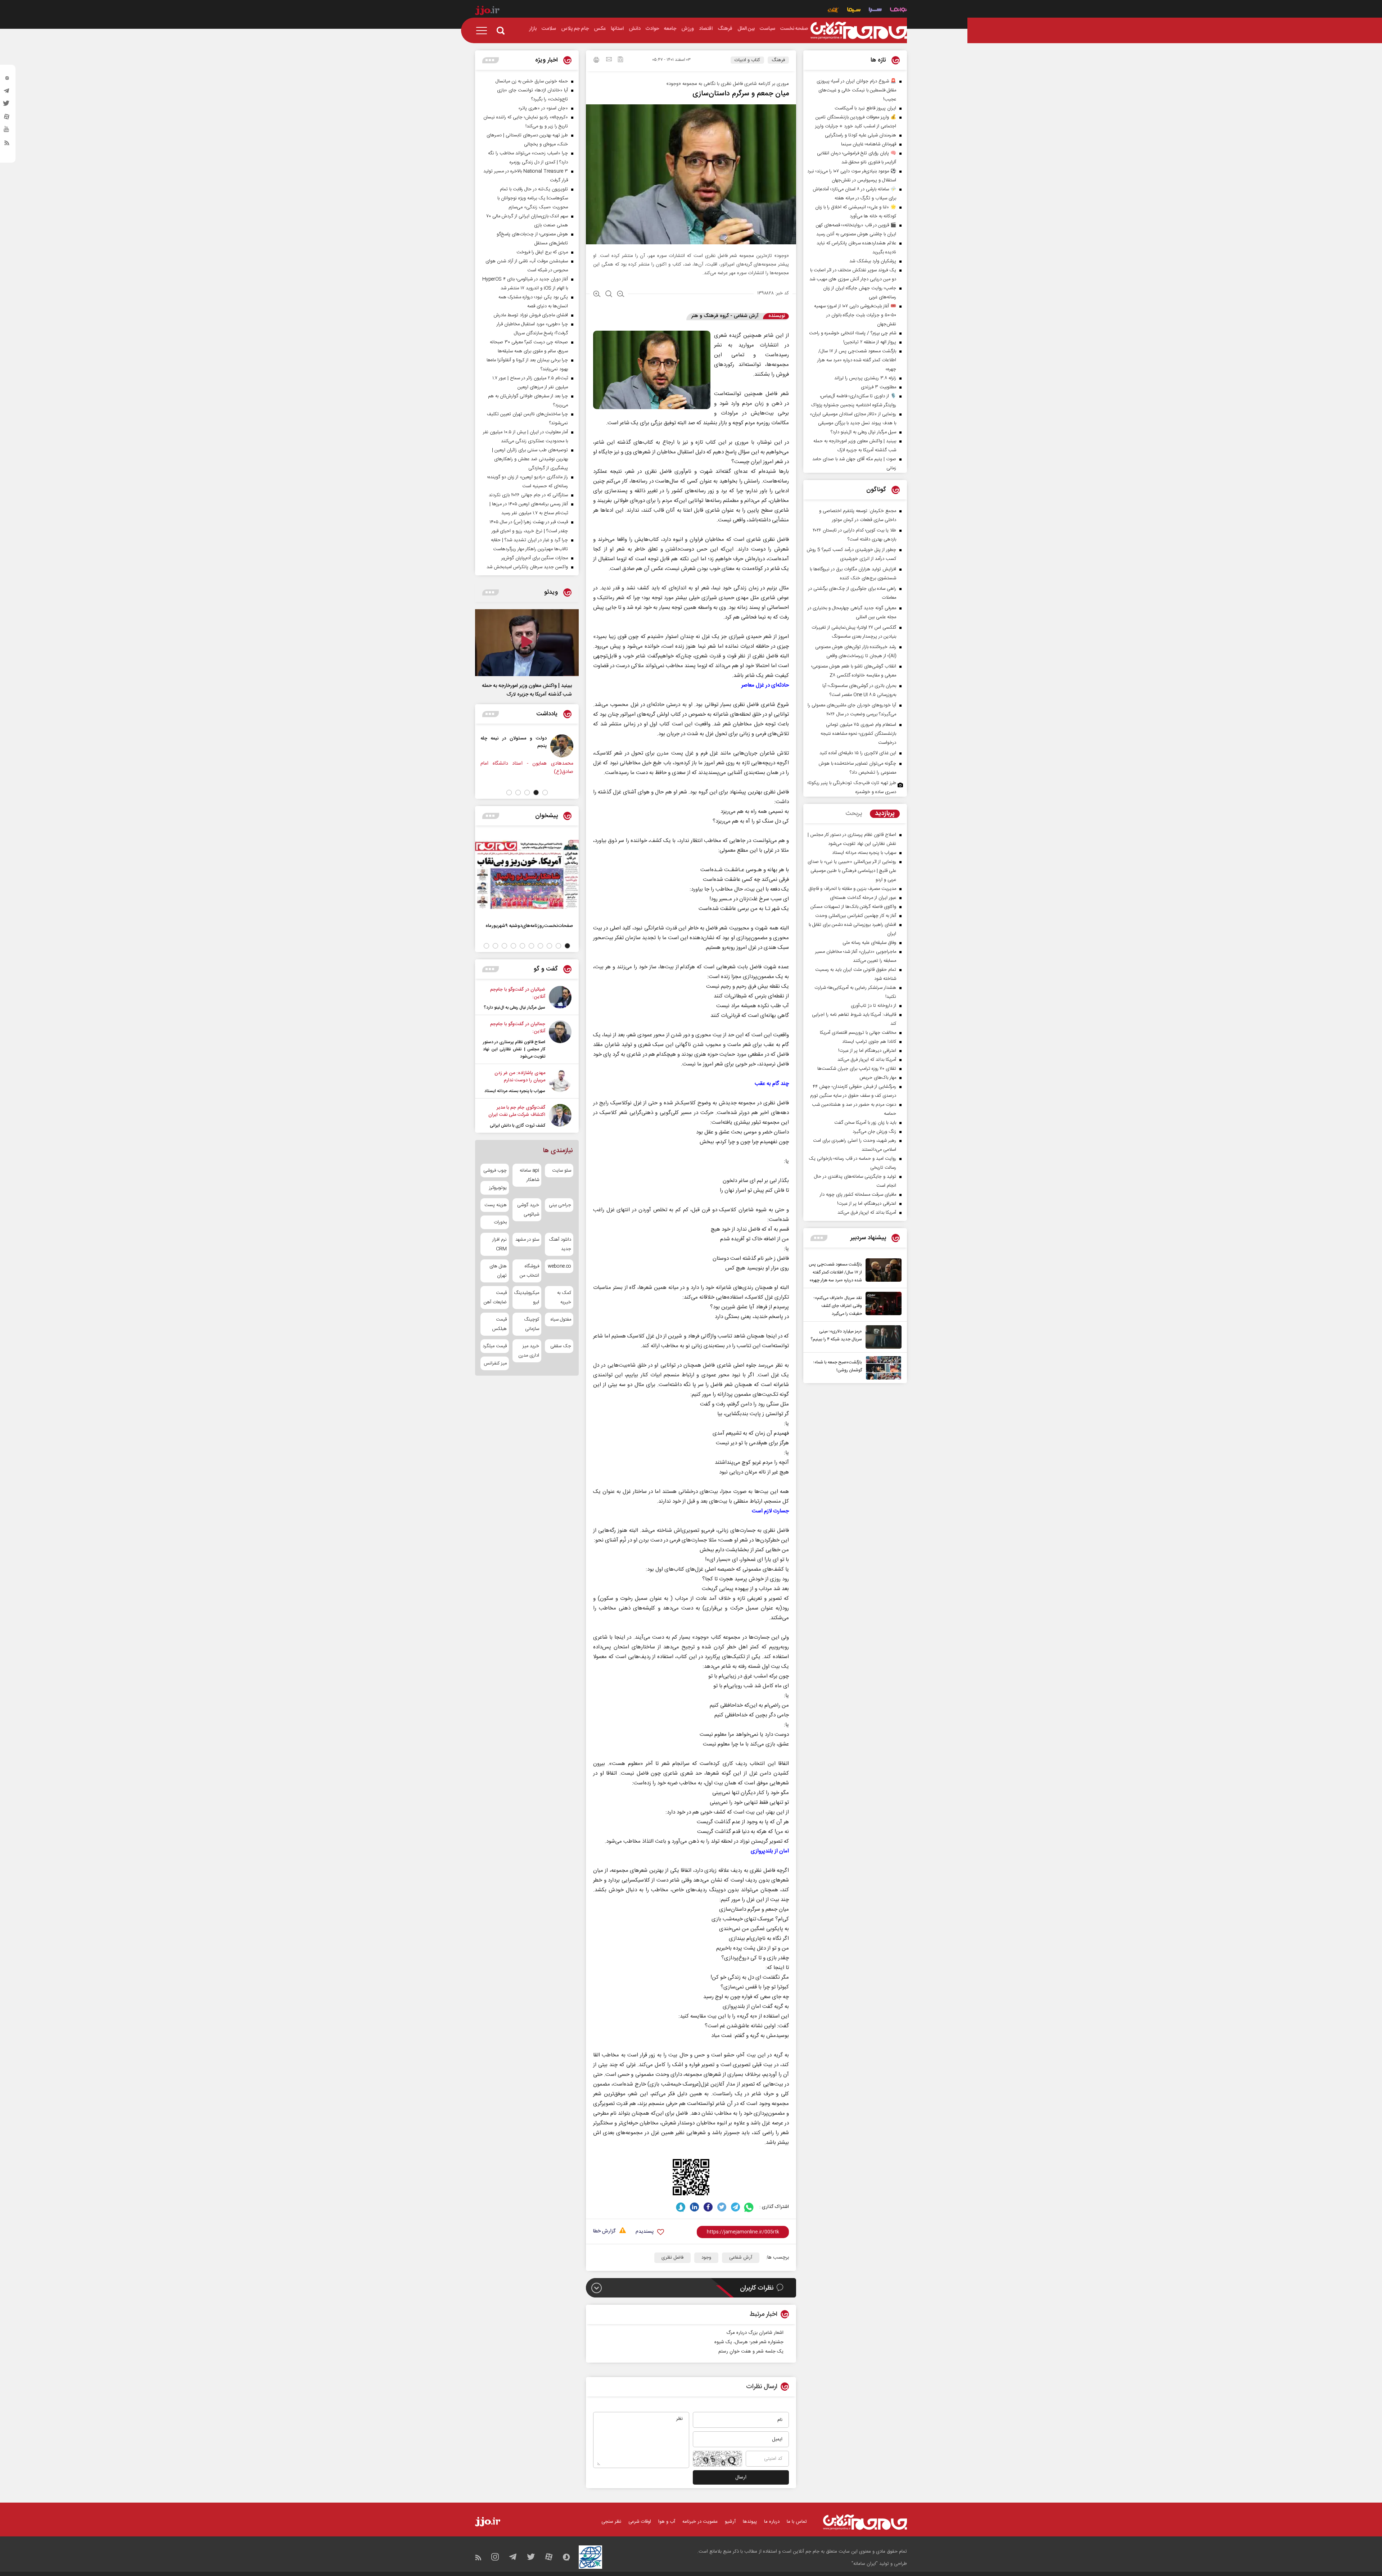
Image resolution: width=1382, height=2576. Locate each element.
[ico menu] (484, 31)
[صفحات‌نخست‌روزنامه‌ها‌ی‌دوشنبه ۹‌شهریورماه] (527, 874)
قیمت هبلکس (499, 1324)
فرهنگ (778, 60)
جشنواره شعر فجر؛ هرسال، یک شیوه (749, 2342)
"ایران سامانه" (865, 2564)
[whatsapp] (749, 2207)
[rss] (7, 144)
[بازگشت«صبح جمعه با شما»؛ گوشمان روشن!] (882, 1368)
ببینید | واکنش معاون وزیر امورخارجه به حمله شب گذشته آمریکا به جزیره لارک (527, 690)
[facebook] (708, 2207)
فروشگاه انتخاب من (529, 1271)
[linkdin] (694, 2207)
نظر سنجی (611, 2522)
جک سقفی (561, 1346)
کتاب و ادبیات (747, 60)
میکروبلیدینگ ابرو (527, 1298)
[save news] (620, 60)
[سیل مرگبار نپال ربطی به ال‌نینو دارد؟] (560, 999)
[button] (545, 793)
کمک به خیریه (564, 1298)
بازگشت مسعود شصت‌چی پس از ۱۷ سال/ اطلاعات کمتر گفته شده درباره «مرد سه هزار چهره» (835, 1272)
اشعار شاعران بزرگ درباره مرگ (755, 2333)
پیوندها (750, 2522)
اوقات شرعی (640, 2522)
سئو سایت (562, 1171)
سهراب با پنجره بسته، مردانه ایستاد (515, 1091)
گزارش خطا (604, 2231)
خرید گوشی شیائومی (528, 1210)
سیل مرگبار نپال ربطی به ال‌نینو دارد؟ (514, 1008)
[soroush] (681, 2207)
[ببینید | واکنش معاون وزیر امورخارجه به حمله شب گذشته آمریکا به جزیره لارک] (527, 643)
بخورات (500, 1222)
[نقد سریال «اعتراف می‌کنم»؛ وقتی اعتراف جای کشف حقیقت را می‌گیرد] (882, 1305)
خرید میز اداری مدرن (529, 1351)
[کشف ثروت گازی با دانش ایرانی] (560, 1117)
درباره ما (772, 2522)
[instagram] (7, 80)
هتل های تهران (498, 1271)
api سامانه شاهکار (529, 1175)
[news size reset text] (609, 295)
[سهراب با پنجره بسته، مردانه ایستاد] (560, 1082)
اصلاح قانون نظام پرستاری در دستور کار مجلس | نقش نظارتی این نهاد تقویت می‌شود (514, 1049)
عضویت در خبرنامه (700, 2522)
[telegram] (7, 92)
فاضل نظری (672, 2258)
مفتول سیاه (561, 1319)
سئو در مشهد (527, 1240)
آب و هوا (667, 2522)
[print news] (596, 61)
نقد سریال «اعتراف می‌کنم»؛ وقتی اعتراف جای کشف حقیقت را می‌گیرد (838, 1306)
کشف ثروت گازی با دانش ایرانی (518, 1126)
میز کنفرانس (495, 1363)
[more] (819, 1238)
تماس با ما (797, 2522)
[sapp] (7, 131)
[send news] (609, 60)
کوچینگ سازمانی (531, 1324)
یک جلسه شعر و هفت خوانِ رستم (751, 2351)
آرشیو (730, 2522)
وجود (706, 2258)
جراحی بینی (560, 1205)
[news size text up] (597, 295)
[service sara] (875, 11)
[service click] (833, 11)
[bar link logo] (487, 12)
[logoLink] (859, 31)
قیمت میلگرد (495, 1346)
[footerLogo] (865, 2522)
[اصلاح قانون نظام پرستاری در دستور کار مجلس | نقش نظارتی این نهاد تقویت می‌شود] (560, 1040)
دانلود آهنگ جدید (560, 1244)
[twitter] (7, 105)
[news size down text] (621, 295)
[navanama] (898, 11)
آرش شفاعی (741, 2258)
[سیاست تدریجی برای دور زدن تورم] (562, 746)
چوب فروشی (495, 1171)
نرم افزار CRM (500, 1244)
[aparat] (7, 118)
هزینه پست (496, 1205)
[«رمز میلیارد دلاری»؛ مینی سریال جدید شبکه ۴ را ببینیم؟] (882, 1337)
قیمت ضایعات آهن (495, 1298)
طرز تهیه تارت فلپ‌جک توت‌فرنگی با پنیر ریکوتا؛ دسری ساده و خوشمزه (852, 787)
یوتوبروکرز (498, 1188)
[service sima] (854, 11)
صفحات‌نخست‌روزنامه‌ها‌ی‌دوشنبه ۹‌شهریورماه (529, 926)
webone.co (559, 1266)
